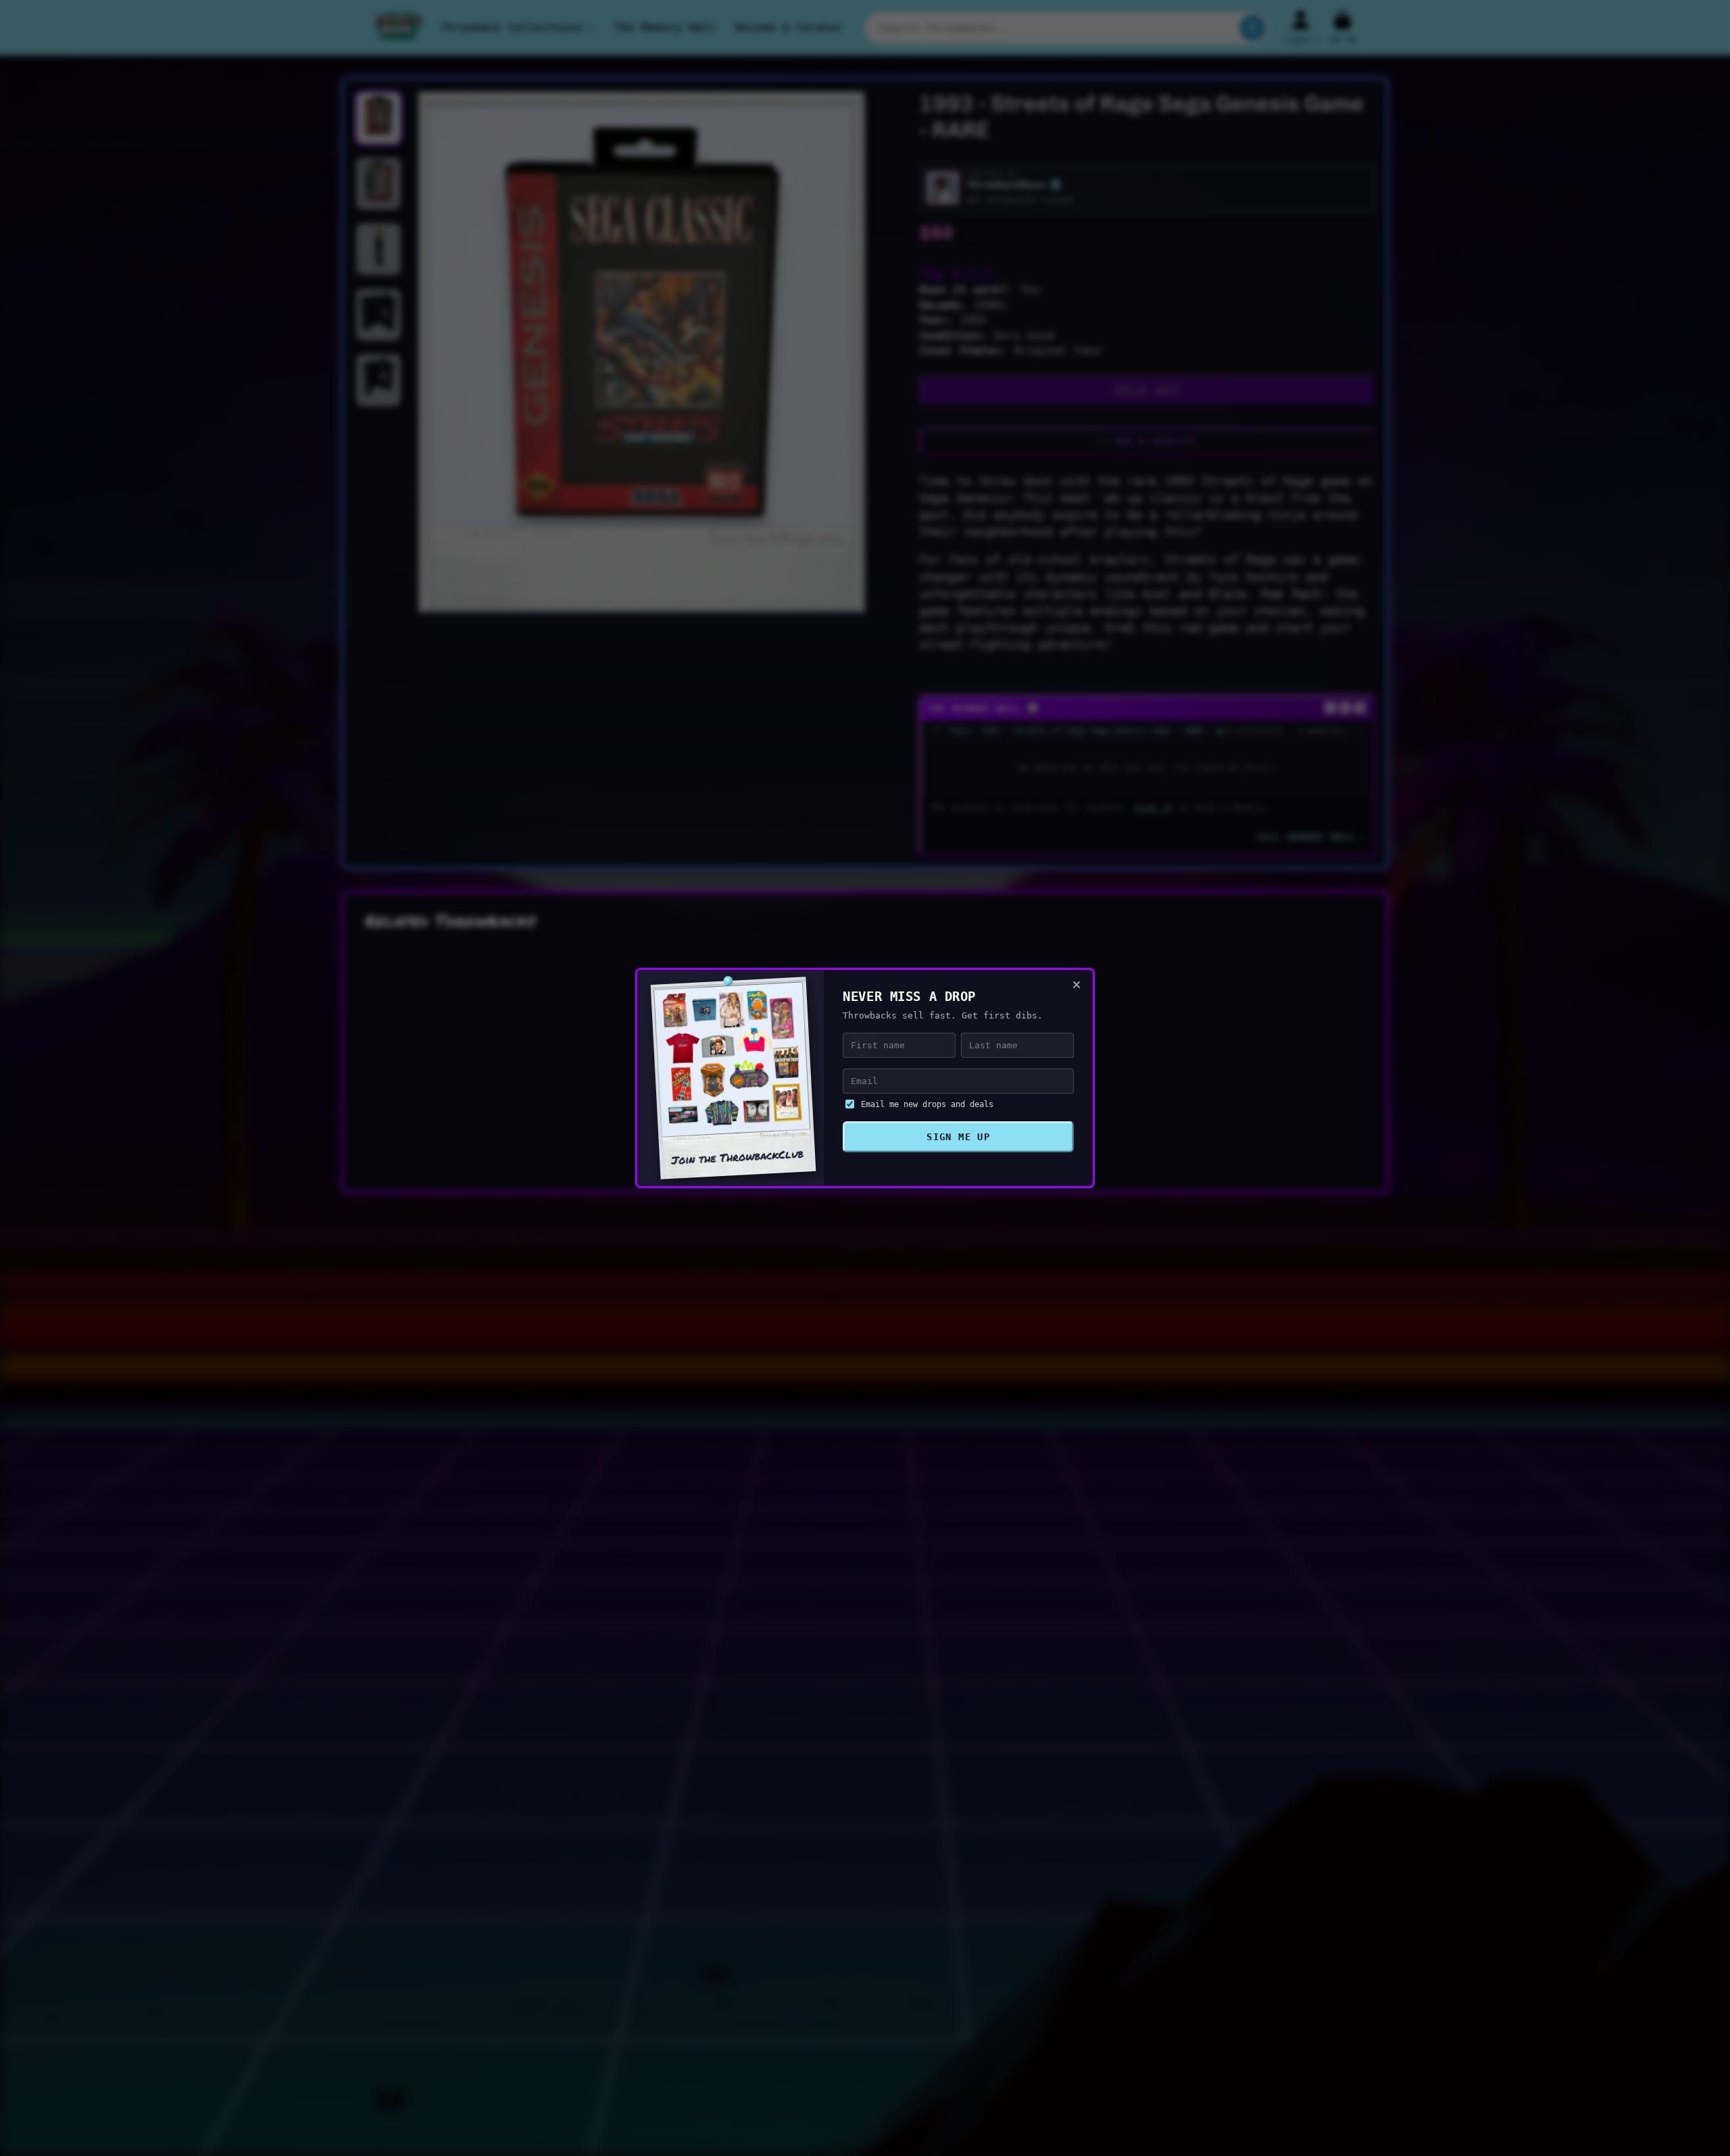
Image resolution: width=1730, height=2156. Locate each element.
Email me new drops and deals (927, 1104)
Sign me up (958, 1137)
